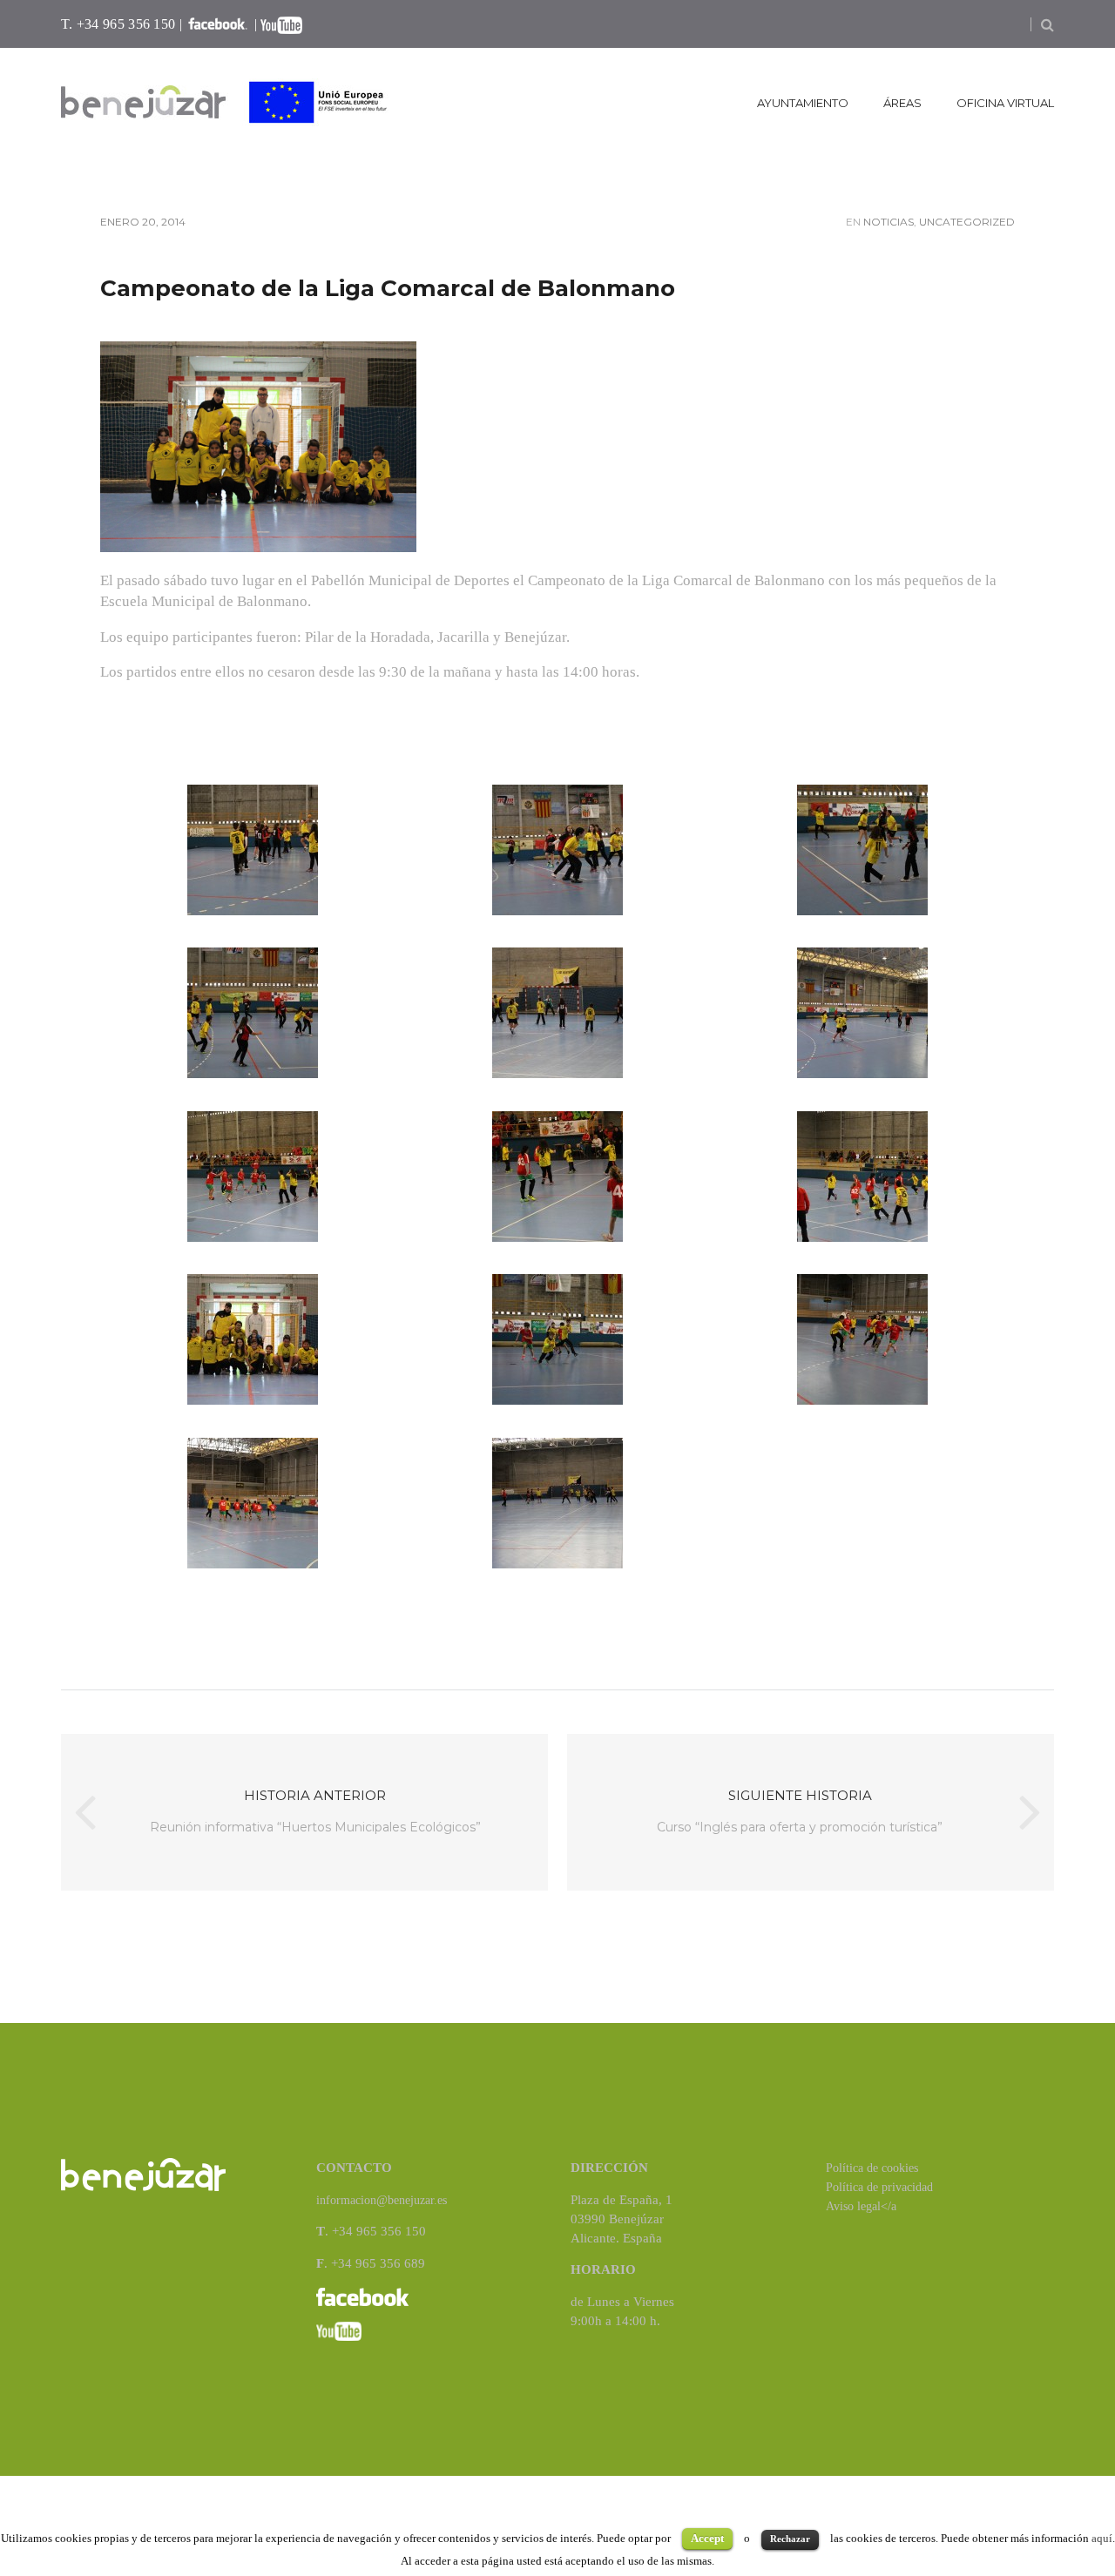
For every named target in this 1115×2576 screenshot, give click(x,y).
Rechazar (790, 2539)
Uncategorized (967, 222)
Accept (707, 2538)
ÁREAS (902, 103)
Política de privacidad (879, 2187)
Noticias (889, 222)
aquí (1102, 2538)
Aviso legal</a (861, 2206)
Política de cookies (872, 2168)
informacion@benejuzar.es (382, 2200)
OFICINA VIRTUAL (1005, 103)
